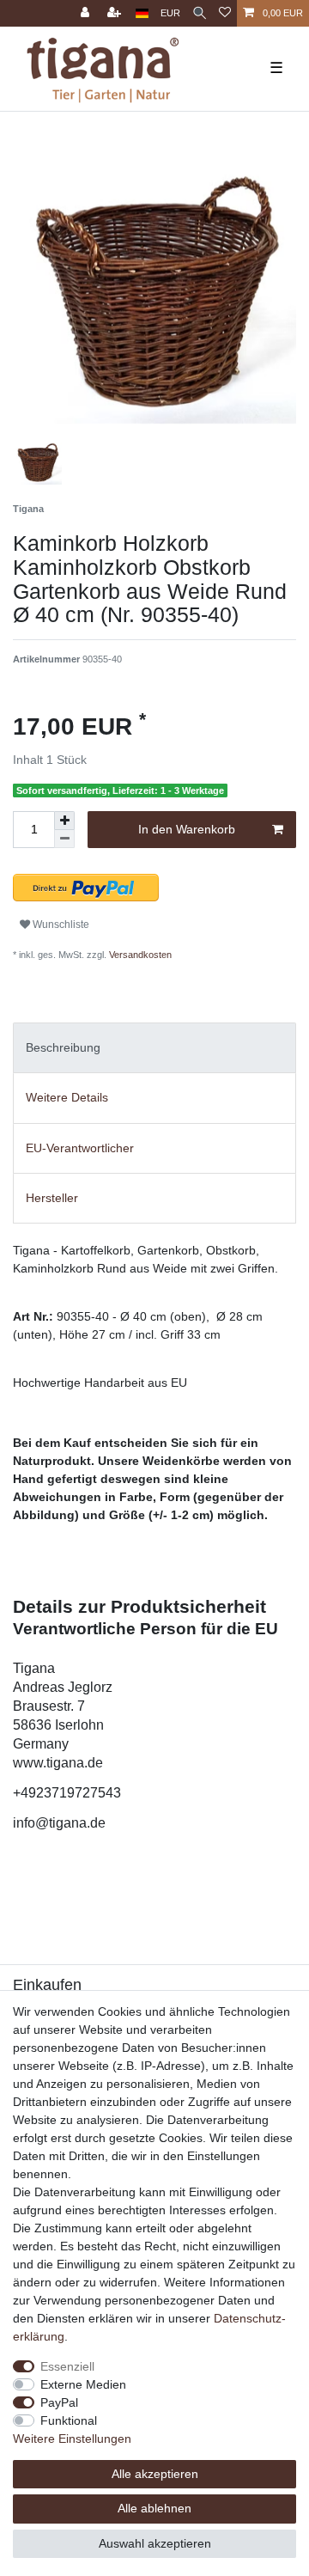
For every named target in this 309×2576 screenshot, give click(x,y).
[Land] (142, 13)
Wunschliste (60, 925)
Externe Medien (83, 2384)
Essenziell (67, 2366)
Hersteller (52, 1198)
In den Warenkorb (187, 829)
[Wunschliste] (225, 13)
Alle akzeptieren (155, 2474)
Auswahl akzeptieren (155, 2543)
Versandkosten (139, 955)
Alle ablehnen (154, 2508)
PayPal (59, 2402)
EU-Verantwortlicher (80, 1148)
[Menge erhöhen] (64, 821)
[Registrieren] (116, 13)
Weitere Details (67, 1097)
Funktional (69, 2420)
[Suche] (200, 13)
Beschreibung (63, 1047)
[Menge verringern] (64, 839)
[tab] (154, 1048)
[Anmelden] (87, 13)
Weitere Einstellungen (72, 2439)
